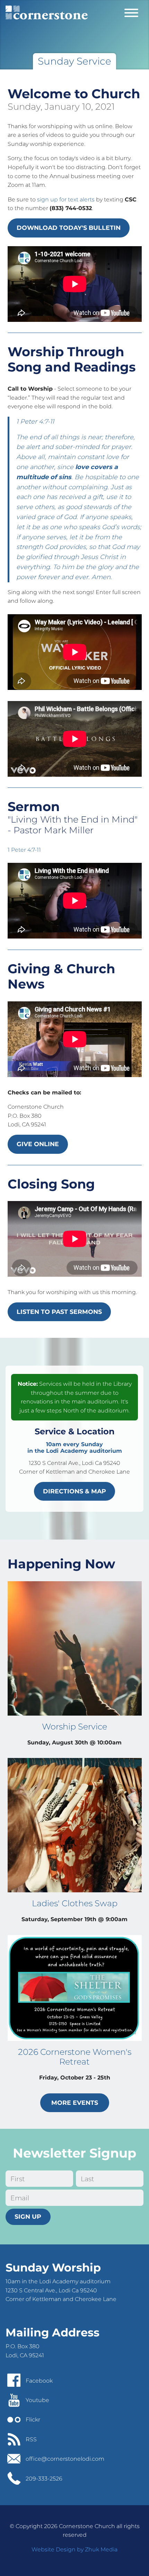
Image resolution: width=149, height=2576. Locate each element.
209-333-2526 (44, 2479)
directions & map (74, 1491)
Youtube (37, 2400)
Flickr (33, 2420)
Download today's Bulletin (69, 228)
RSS (31, 2439)
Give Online (38, 1144)
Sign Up (28, 2216)
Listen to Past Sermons (59, 1312)
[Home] (47, 12)
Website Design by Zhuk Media (74, 2549)
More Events (75, 2103)
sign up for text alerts (66, 199)
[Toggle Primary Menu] (131, 12)
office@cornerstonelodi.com (65, 2459)
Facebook (39, 2381)
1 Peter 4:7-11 (24, 850)
